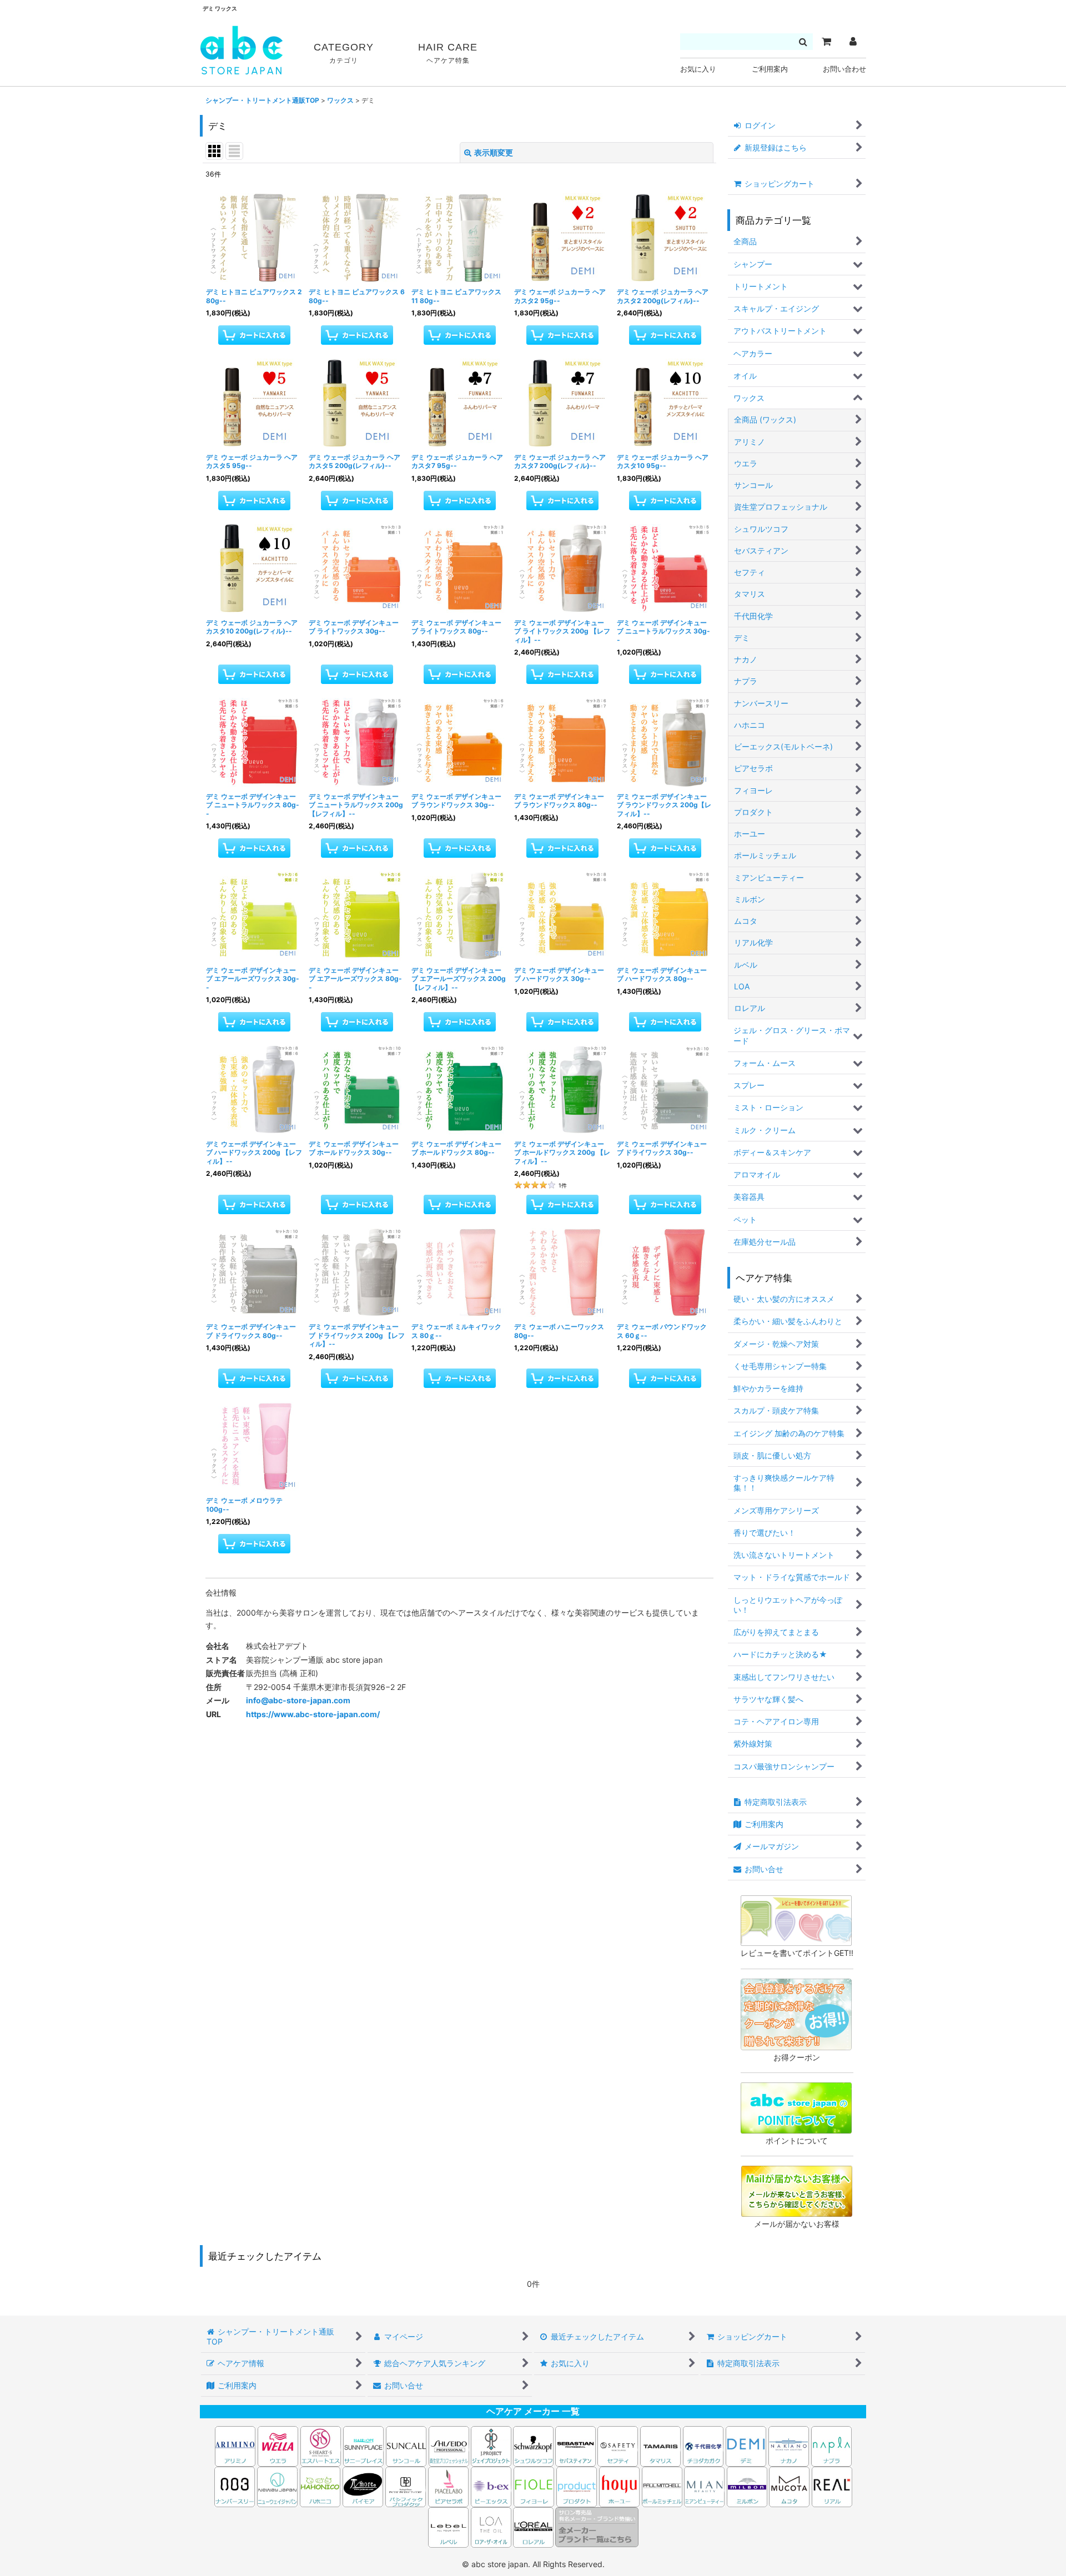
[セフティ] (618, 2445)
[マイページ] (853, 42)
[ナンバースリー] (235, 2486)
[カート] (826, 42)
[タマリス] (660, 2445)
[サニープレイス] (363, 2445)
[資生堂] (449, 2445)
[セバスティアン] (470, 2445)
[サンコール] (406, 2445)
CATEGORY (344, 53)
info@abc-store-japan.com (298, 1700)
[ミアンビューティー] (704, 2486)
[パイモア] (363, 2486)
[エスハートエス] (321, 2445)
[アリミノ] (235, 2445)
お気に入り (698, 69)
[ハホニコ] (320, 2486)
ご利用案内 (770, 69)
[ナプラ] (831, 2445)
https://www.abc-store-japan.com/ (313, 1714)
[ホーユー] (619, 2486)
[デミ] (746, 2445)
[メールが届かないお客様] (797, 2190)
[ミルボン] (748, 2486)
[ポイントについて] (796, 2107)
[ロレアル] (533, 2526)
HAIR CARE (448, 53)
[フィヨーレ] (534, 2486)
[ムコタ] (789, 2486)
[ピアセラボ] (448, 2486)
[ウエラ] (278, 2445)
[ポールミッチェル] (663, 2486)
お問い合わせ (844, 69)
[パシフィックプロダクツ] (406, 2486)
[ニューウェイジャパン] (277, 2486)
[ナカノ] (789, 2445)
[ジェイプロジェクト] (491, 2445)
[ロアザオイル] (491, 2526)
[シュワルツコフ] (534, 2445)
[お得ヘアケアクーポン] (796, 2013)
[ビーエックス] (491, 2486)
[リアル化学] (832, 2486)
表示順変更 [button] (494, 152)
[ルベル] (448, 2526)
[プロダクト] (577, 2486)
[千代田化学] (703, 2445)
